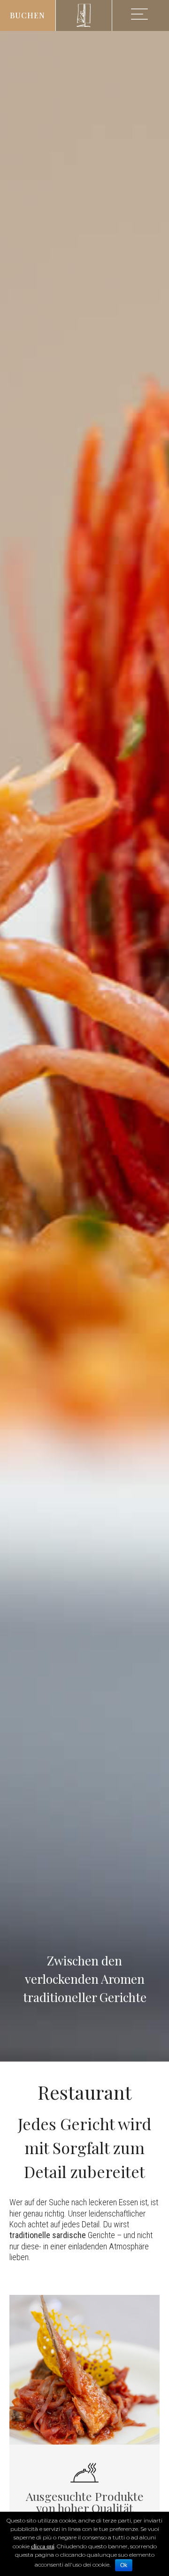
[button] (28, 15)
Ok (124, 2565)
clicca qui (43, 2546)
